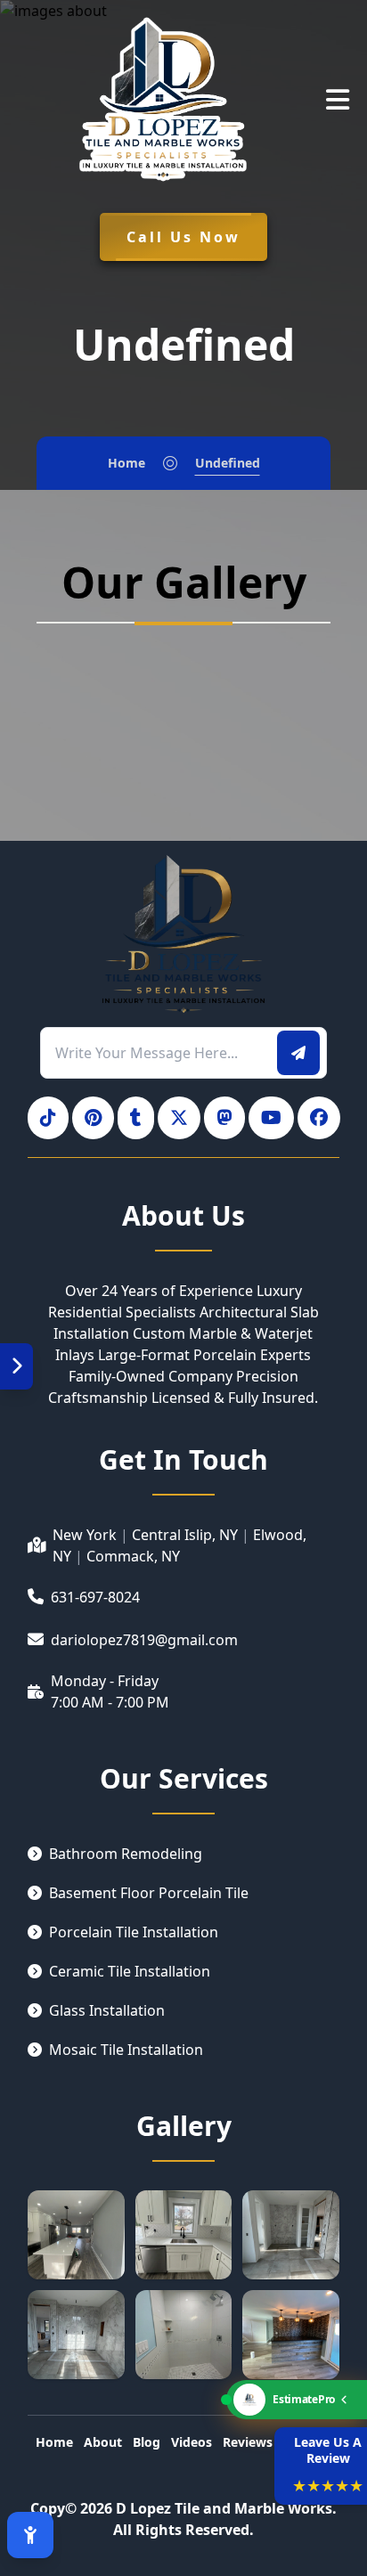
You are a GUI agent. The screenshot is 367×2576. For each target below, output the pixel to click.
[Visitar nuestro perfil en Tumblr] (136, 1118)
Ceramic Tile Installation (130, 1971)
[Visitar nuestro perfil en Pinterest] (93, 1118)
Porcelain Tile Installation (134, 1932)
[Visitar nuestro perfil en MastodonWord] (224, 1118)
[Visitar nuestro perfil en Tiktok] (48, 1118)
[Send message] (298, 1053)
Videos (192, 2442)
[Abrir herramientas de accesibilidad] (30, 2535)
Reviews (248, 2442)
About (103, 2442)
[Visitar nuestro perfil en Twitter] (179, 1118)
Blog (147, 2442)
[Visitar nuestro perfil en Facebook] (319, 1118)
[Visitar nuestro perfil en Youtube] (271, 1118)
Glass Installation (107, 2010)
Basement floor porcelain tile (149, 1893)
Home (126, 463)
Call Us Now (183, 237)
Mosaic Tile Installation (126, 2050)
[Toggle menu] (16, 1366)
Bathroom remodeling (126, 1854)
